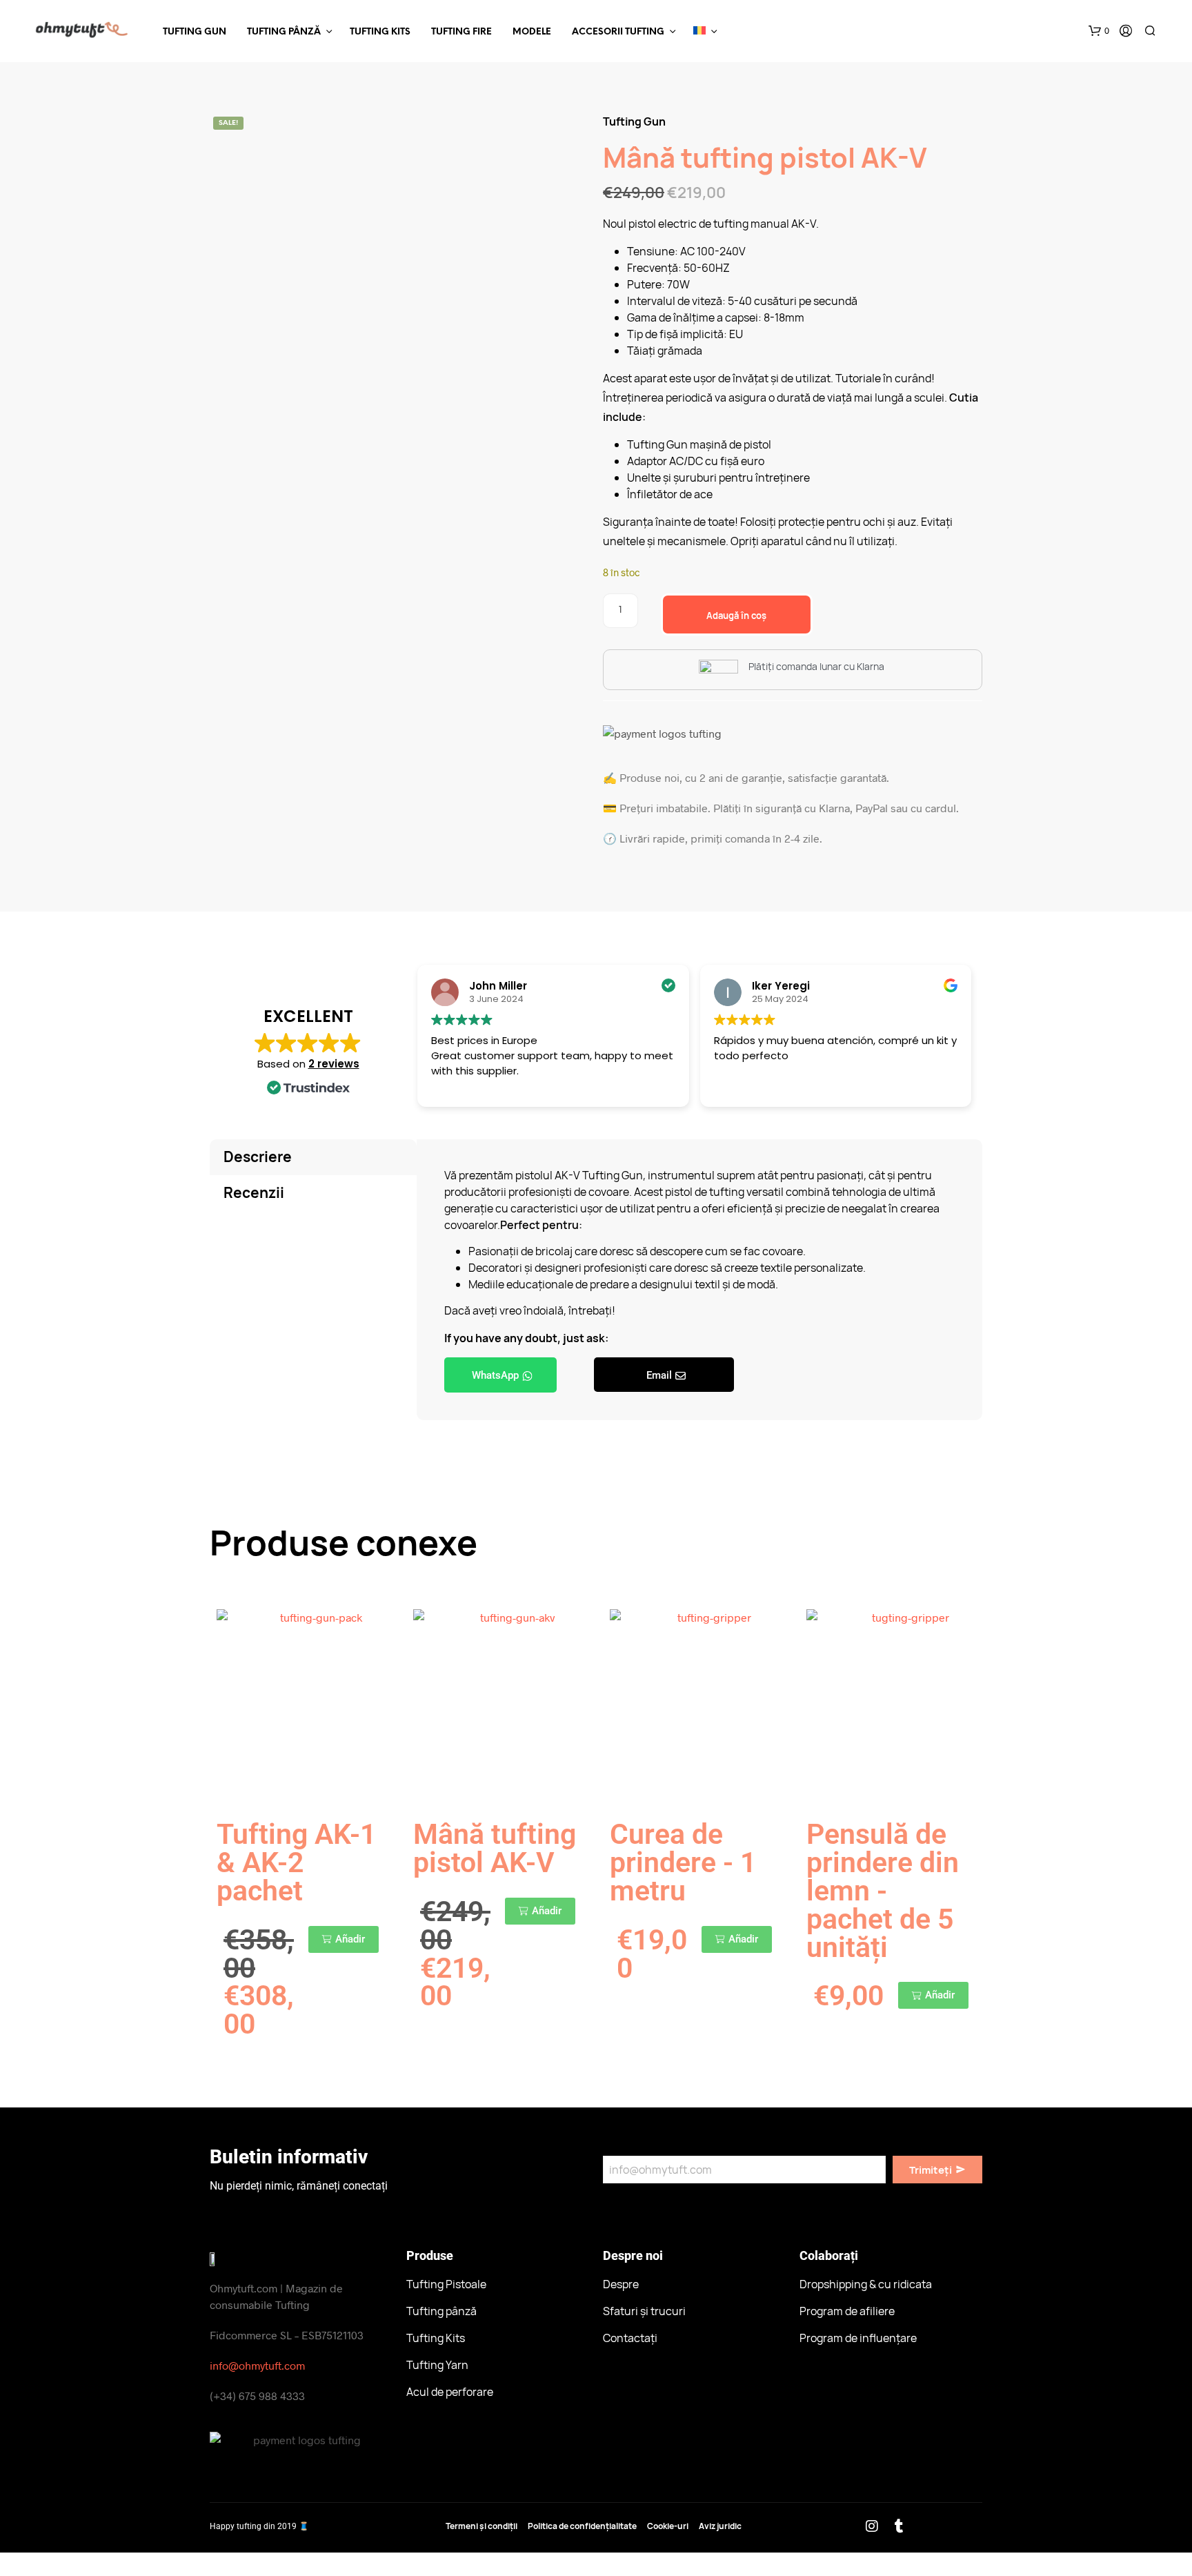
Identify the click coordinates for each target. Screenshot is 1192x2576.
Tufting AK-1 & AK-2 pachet (296, 1862)
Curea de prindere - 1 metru (683, 1862)
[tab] (313, 1157)
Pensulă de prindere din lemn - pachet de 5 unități (883, 1891)
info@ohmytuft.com (257, 2365)
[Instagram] (872, 2526)
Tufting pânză (284, 32)
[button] (1099, 31)
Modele (532, 32)
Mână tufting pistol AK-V (495, 1848)
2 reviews (334, 1064)
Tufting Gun (195, 32)
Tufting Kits (380, 32)
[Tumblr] (899, 2526)
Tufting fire (461, 32)
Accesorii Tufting (618, 32)
